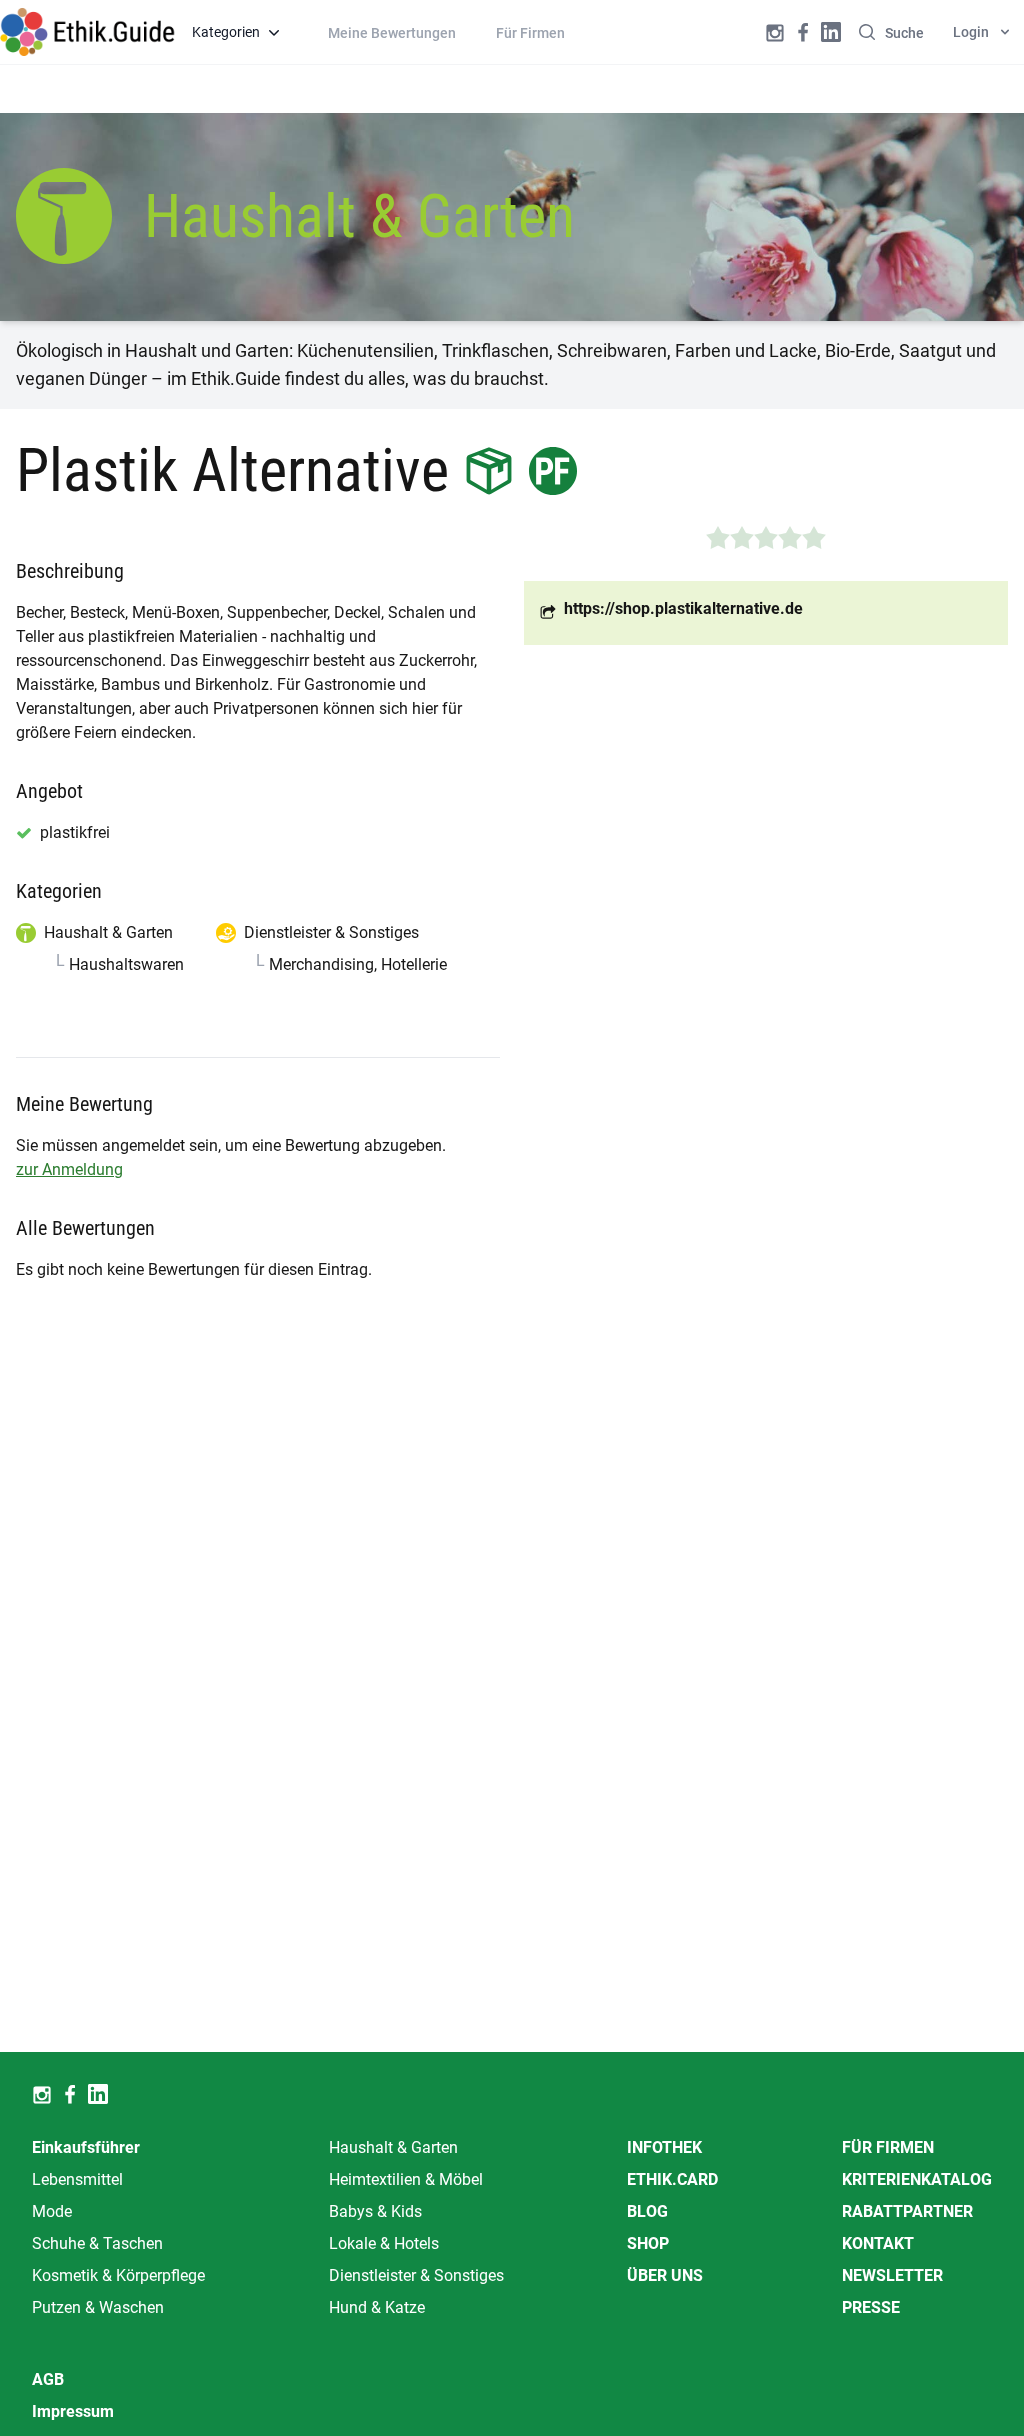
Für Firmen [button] (530, 33)
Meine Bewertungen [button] (392, 33)
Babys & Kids (375, 2211)
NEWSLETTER (892, 2275)
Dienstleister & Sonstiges (416, 2275)
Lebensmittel (77, 2179)
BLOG (647, 2211)
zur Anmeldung (69, 1169)
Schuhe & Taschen (97, 2243)
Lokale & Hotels (384, 2243)
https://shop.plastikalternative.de (683, 608)
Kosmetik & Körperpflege (118, 2275)
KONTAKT (878, 2243)
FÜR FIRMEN (888, 2147)
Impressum (73, 2411)
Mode (52, 2211)
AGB (48, 2379)
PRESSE (871, 2307)
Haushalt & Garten (393, 2147)
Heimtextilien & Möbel (406, 2179)
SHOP (648, 2243)
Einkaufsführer (86, 2147)
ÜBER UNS (665, 2275)
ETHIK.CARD (672, 2179)
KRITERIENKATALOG (917, 2179)
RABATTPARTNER (907, 2211)
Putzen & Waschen (98, 2307)
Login (971, 32)
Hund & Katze (377, 2307)
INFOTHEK (664, 2147)
